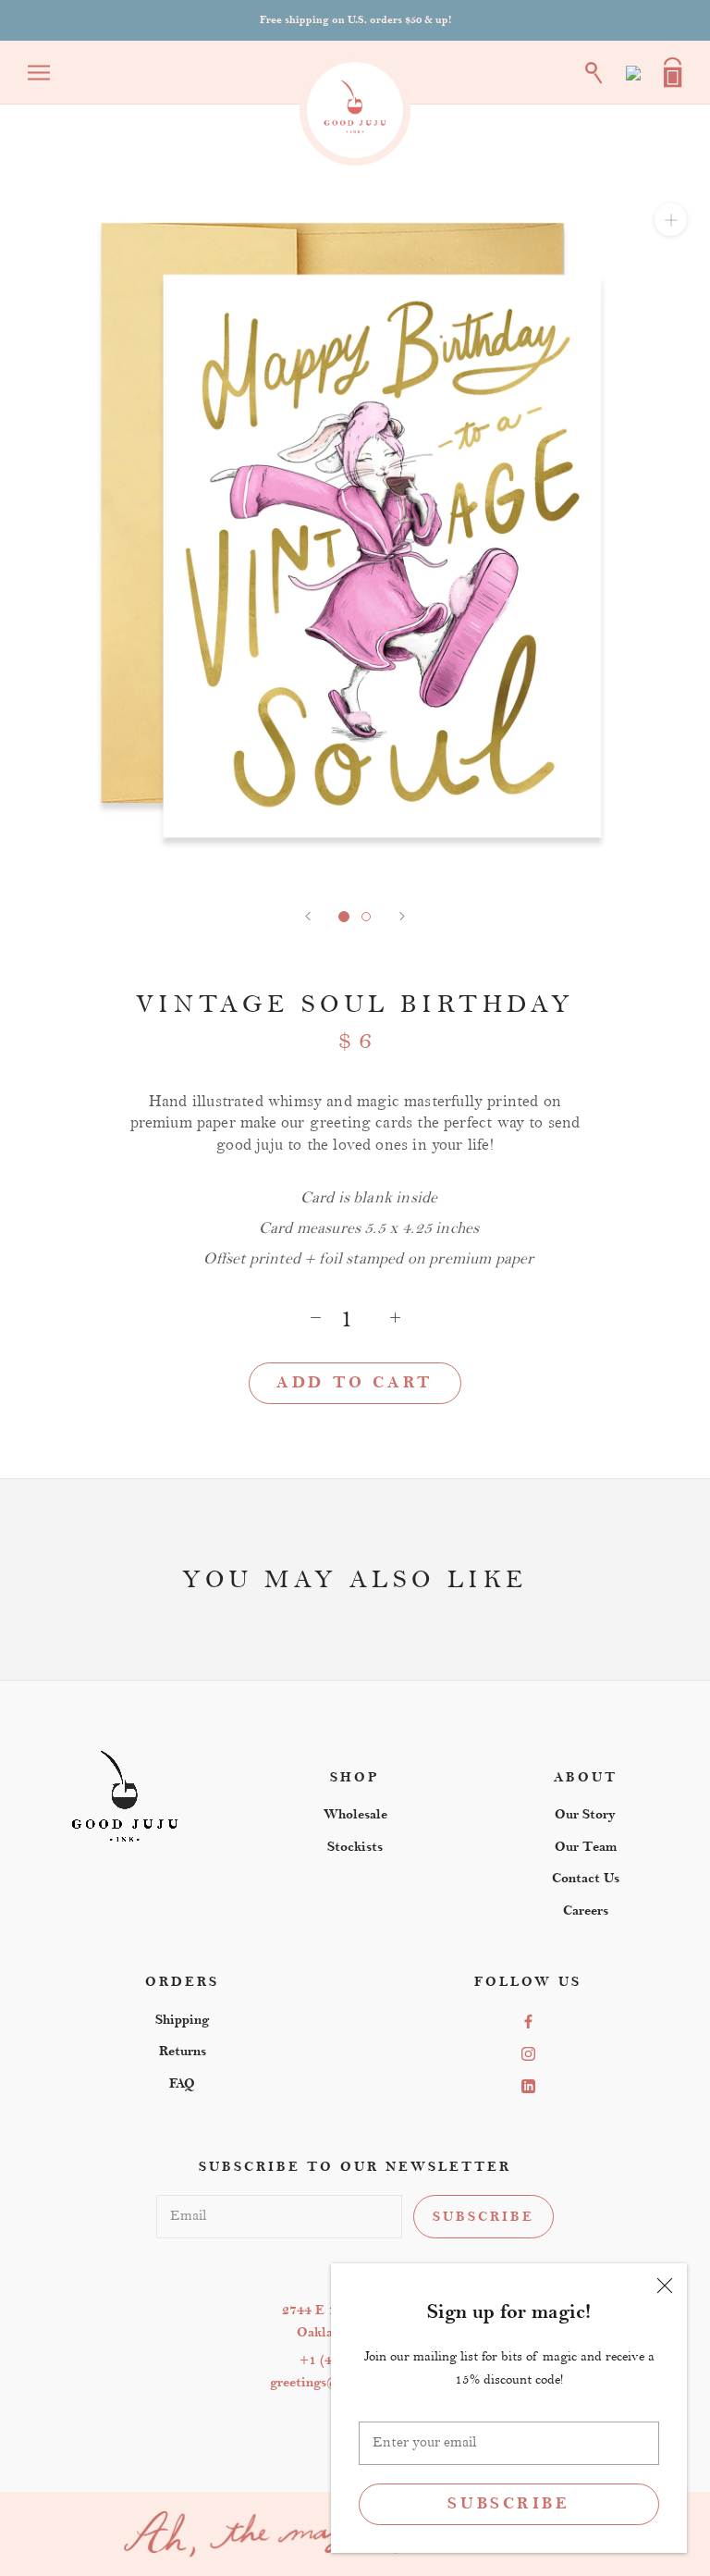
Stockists (355, 1847)
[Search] (594, 73)
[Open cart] (673, 73)
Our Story (585, 1814)
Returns (183, 2051)
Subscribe (508, 2504)
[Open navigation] (39, 73)
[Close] (665, 2286)
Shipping (182, 2020)
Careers (586, 1910)
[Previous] (308, 916)
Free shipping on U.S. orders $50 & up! (355, 20)
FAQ (182, 2083)
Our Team (586, 1847)
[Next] (402, 916)
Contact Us (586, 1878)
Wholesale (355, 1814)
